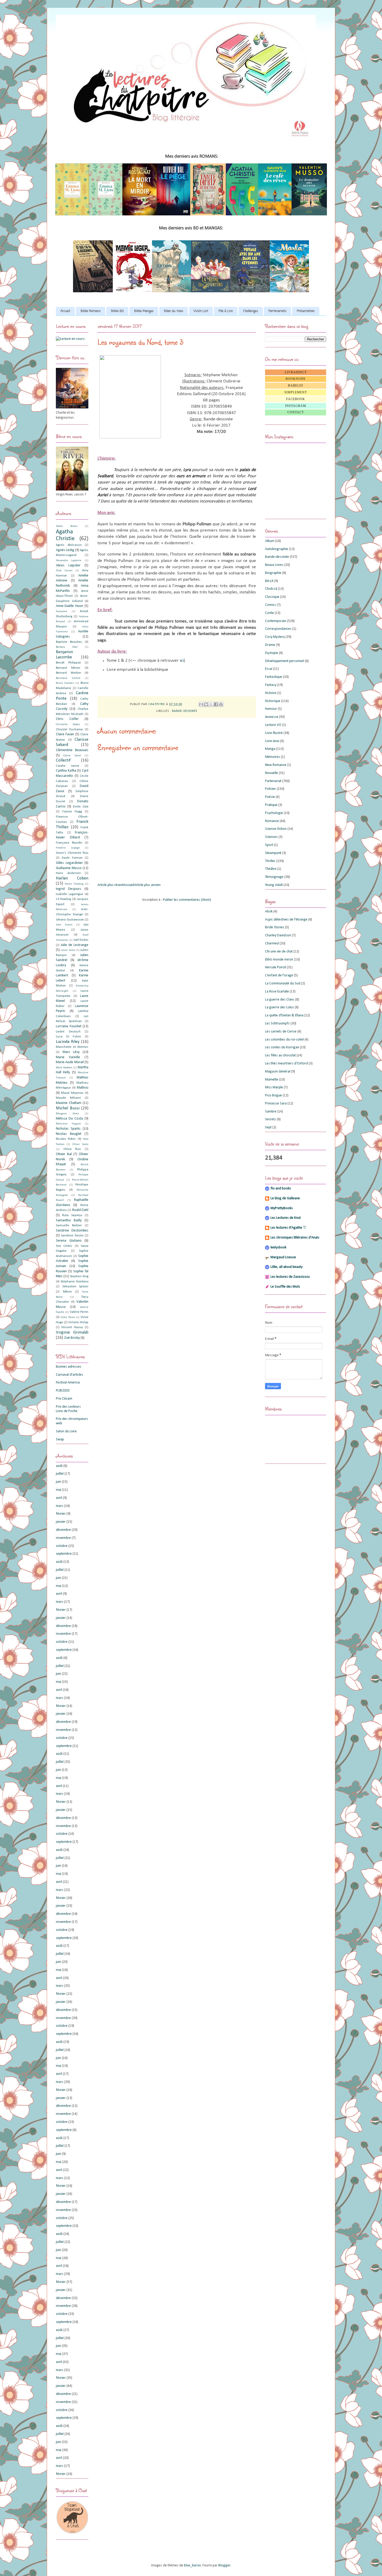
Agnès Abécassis (69, 545)
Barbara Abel (67, 647)
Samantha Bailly (69, 1220)
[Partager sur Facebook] (216, 704)
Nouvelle (272, 773)
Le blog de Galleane (285, 1198)
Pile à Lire (226, 311)
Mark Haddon (64, 1068)
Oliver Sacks (80, 1144)
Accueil (65, 311)
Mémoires (273, 757)
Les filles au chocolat (280, 1055)
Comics (271, 605)
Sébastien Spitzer (75, 1287)
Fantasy (271, 685)
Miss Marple (274, 1087)
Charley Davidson (278, 935)
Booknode (296, 379)
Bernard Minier (68, 668)
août (59, 1466)
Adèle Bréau (67, 526)
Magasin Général (278, 1072)
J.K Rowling (63, 899)
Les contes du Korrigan (282, 1047)
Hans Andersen (68, 873)
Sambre (271, 1112)
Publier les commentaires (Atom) (187, 900)
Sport (269, 845)
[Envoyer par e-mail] (201, 704)
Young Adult (274, 885)
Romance (272, 821)
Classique (272, 597)
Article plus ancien (147, 885)
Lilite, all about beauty (286, 1267)
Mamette (272, 1080)
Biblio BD (117, 311)
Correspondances (278, 629)
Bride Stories (275, 927)
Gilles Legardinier (69, 863)
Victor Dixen (68, 1317)
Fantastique (274, 677)
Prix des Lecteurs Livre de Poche (68, 1409)
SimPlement (296, 392)
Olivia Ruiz (72, 1149)
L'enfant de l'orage (279, 975)
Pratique (271, 805)
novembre (63, 1538)
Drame (270, 645)
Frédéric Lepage (68, 848)
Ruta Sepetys (72, 1215)
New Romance (276, 765)
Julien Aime (68, 950)
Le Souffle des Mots (285, 1287)
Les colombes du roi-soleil (284, 1040)
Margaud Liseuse (283, 1257)
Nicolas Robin (66, 1139)
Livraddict (296, 372)
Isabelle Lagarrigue (70, 894)
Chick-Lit (271, 589)
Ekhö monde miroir (279, 960)
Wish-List (201, 311)
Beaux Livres (274, 565)
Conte (269, 613)
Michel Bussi (68, 1108)
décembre (63, 1530)
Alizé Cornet (64, 571)
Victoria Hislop (78, 1322)
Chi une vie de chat (279, 952)
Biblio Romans (91, 311)
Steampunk (273, 853)
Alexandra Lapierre (69, 561)
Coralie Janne (68, 766)
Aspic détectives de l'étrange (286, 920)
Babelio (296, 386)
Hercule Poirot (276, 967)
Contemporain (276, 621)
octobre (62, 1546)
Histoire (271, 693)
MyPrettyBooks (282, 1208)
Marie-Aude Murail (70, 1062)
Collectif (63, 760)
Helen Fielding (74, 884)
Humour (271, 709)
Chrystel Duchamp (69, 730)
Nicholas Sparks (68, 1129)
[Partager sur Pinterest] (221, 704)
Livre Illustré (274, 733)
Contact (296, 412)
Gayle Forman (72, 858)
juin (58, 1482)
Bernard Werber (68, 673)
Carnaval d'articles (70, 1375)
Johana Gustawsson (70, 920)
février (61, 1514)
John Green (64, 925)
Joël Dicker (81, 940)
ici (182, 661)
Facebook (296, 399)
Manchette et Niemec (72, 1047)
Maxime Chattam (69, 1103)
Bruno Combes (65, 683)
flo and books (281, 1188)
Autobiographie (277, 549)
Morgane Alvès (67, 1114)
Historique (273, 701)
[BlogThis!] (206, 704)
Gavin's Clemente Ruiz (72, 853)
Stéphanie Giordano (74, 1282)
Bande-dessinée (185, 711)
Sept (268, 1127)
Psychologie (274, 813)
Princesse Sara (276, 1104)
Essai (269, 669)
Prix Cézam (64, 1399)
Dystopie (272, 653)
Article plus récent (111, 885)
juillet (60, 1474)
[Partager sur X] (211, 704)
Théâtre (271, 869)
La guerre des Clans (280, 1000)
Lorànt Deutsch (68, 1032)
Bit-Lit (269, 581)
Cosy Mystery (275, 637)
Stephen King (79, 1276)
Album (270, 541)
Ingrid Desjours (69, 889)
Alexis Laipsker (68, 565)
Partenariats (277, 311)
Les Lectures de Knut (286, 1218)
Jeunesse (272, 717)
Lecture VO (273, 725)
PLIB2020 (63, 1391)
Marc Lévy (71, 1052)
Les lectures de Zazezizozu (290, 1277)
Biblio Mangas (144, 311)
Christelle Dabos (68, 724)
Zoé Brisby (72, 1338)
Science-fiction (276, 829)
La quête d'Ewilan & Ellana (284, 1015)
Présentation (306, 311)
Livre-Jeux (272, 741)
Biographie (273, 573)
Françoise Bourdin (69, 843)
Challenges (251, 311)
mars (60, 1506)
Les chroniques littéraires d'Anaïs (295, 1238)
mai (59, 1490)
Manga (270, 749)
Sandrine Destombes (72, 1231)
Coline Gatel (72, 756)
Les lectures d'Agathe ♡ (288, 1228)
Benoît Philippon (68, 663)
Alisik (269, 912)
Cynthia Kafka (66, 771)
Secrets (271, 1119)
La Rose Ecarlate (277, 992)
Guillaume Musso (69, 868)
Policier (271, 789)
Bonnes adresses (69, 1367)
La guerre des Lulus (279, 1007)
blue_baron (192, 2565)
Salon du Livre (66, 1431)
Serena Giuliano (69, 1241)
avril (59, 1498)
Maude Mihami (68, 1098)
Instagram (296, 406)
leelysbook (278, 1247)
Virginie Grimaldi (72, 1332)
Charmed (272, 943)
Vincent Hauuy (72, 1327)
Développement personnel (285, 661)
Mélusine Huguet (68, 1124)
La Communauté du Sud (283, 984)
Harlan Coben (72, 878)
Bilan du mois (174, 311)
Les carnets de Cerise (281, 1032)
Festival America (68, 1383)
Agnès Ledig (65, 550)
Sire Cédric (64, 1246)
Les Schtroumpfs (277, 1024)
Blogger (224, 2565)
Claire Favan (65, 734)
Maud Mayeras (72, 1093)
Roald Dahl (80, 1210)
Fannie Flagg (72, 812)
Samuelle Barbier (69, 1226)
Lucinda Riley (68, 1042)
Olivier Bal (64, 1154)
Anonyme (61, 611)
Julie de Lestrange (75, 945)
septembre (64, 1554)
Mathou (83, 1088)
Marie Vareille (68, 1057)
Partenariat (273, 781)
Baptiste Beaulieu (69, 642)
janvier (61, 1522)
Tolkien (67, 1292)
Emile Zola (81, 807)
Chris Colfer (67, 719)
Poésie (270, 797)
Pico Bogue (274, 1095)
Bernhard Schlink (68, 678)
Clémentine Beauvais (72, 750)
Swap (60, 1439)
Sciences (271, 837)
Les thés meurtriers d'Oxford (286, 1064)
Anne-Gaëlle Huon (70, 606)
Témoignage (274, 877)
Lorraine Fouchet (69, 1026)
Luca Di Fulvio (68, 1037)
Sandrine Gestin (72, 1236)
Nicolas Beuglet (69, 1134)
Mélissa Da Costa (69, 1119)
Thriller (270, 861)
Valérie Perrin (79, 1312)
